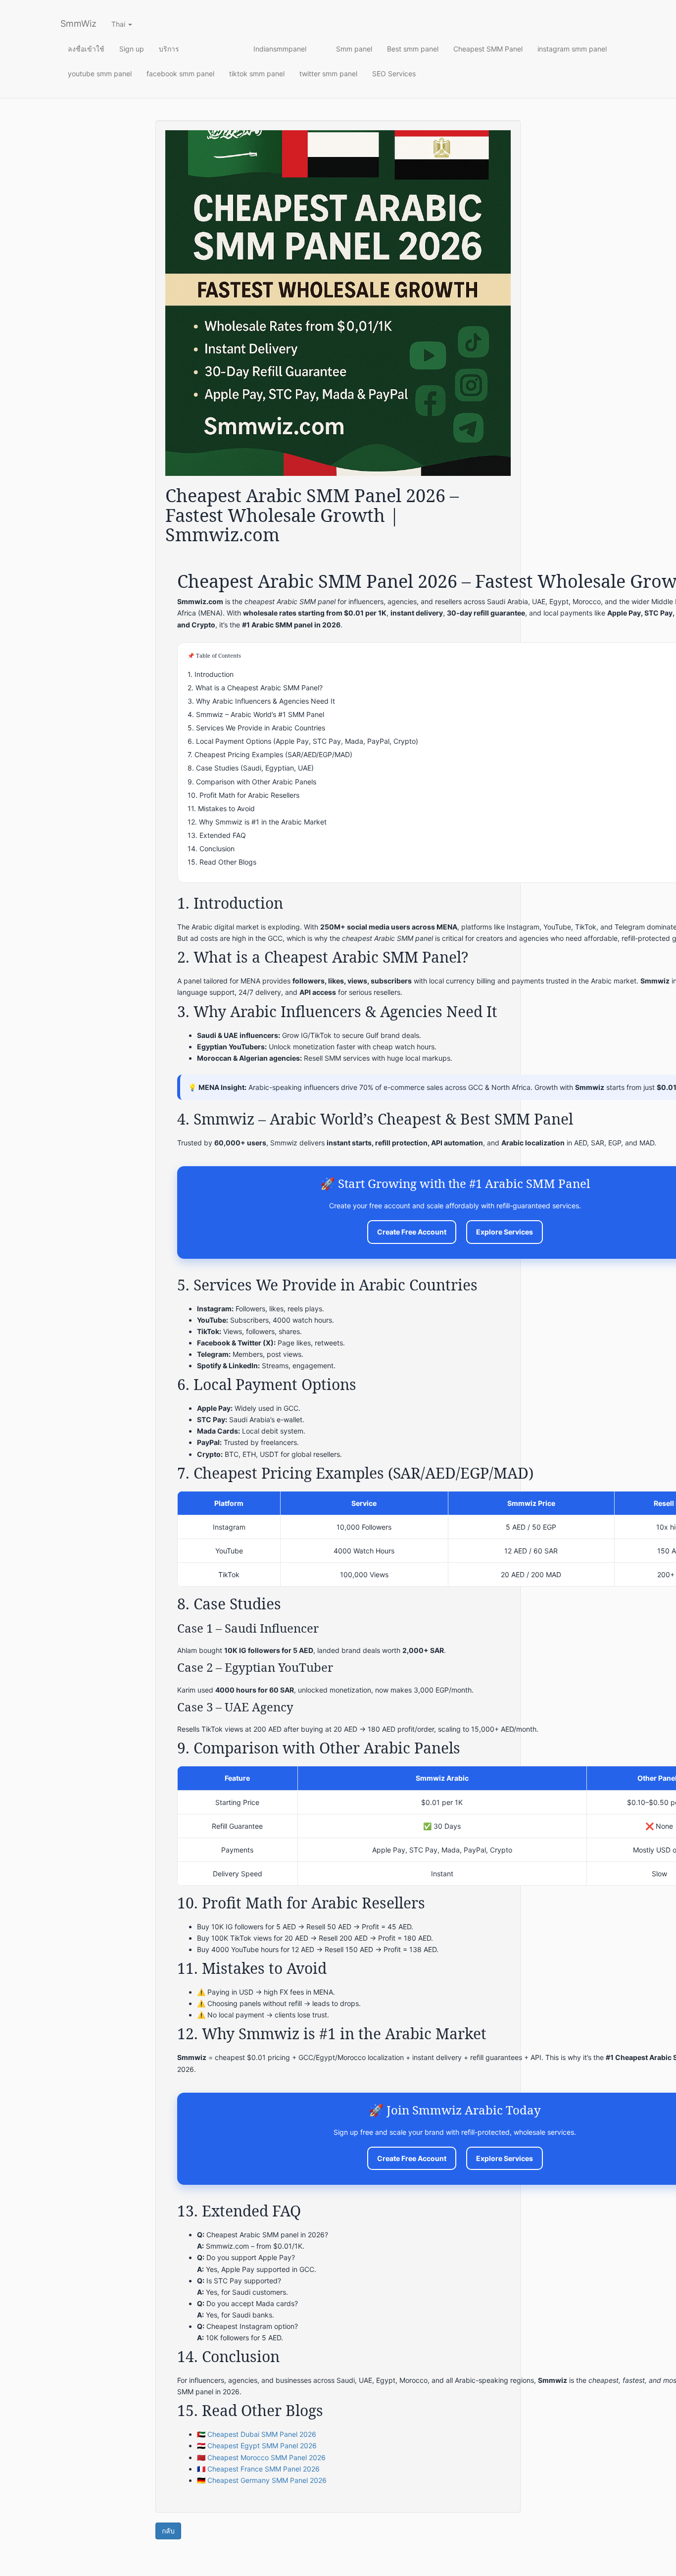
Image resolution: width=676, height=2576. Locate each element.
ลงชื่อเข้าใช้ (86, 49)
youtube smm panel (100, 74)
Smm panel (354, 49)
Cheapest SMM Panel (488, 49)
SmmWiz (78, 24)
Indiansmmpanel (280, 49)
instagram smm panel (572, 49)
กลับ (168, 2531)
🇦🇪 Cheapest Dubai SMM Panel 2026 (257, 2434)
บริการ (169, 49)
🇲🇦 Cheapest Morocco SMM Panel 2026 (261, 2457)
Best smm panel (413, 49)
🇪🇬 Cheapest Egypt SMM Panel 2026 (257, 2446)
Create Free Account (412, 1232)
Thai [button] (119, 24)
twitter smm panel (328, 74)
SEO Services (394, 74)
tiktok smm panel (257, 74)
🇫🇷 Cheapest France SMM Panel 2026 (258, 2469)
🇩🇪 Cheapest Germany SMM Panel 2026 (262, 2480)
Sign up (132, 49)
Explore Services (505, 1232)
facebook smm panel (180, 74)
